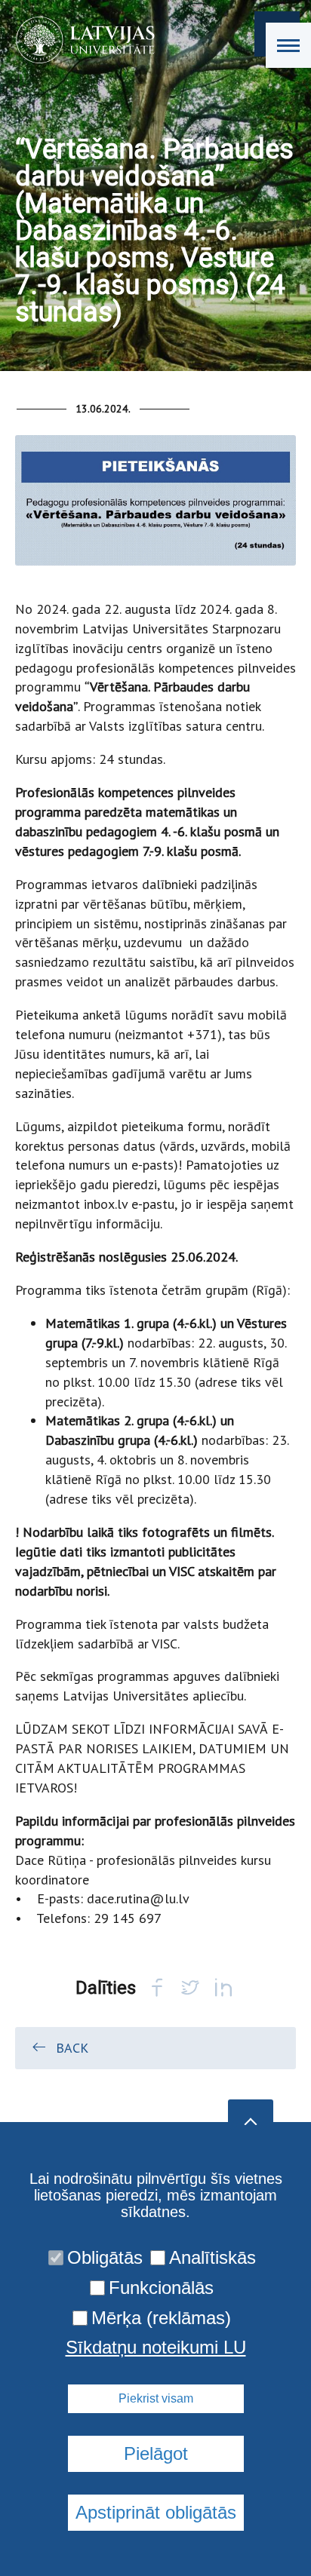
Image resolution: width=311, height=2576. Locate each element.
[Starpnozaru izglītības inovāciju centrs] (80, 40)
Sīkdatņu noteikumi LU (156, 2348)
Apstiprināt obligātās (156, 2512)
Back (72, 2048)
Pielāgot (156, 2453)
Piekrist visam (156, 2398)
